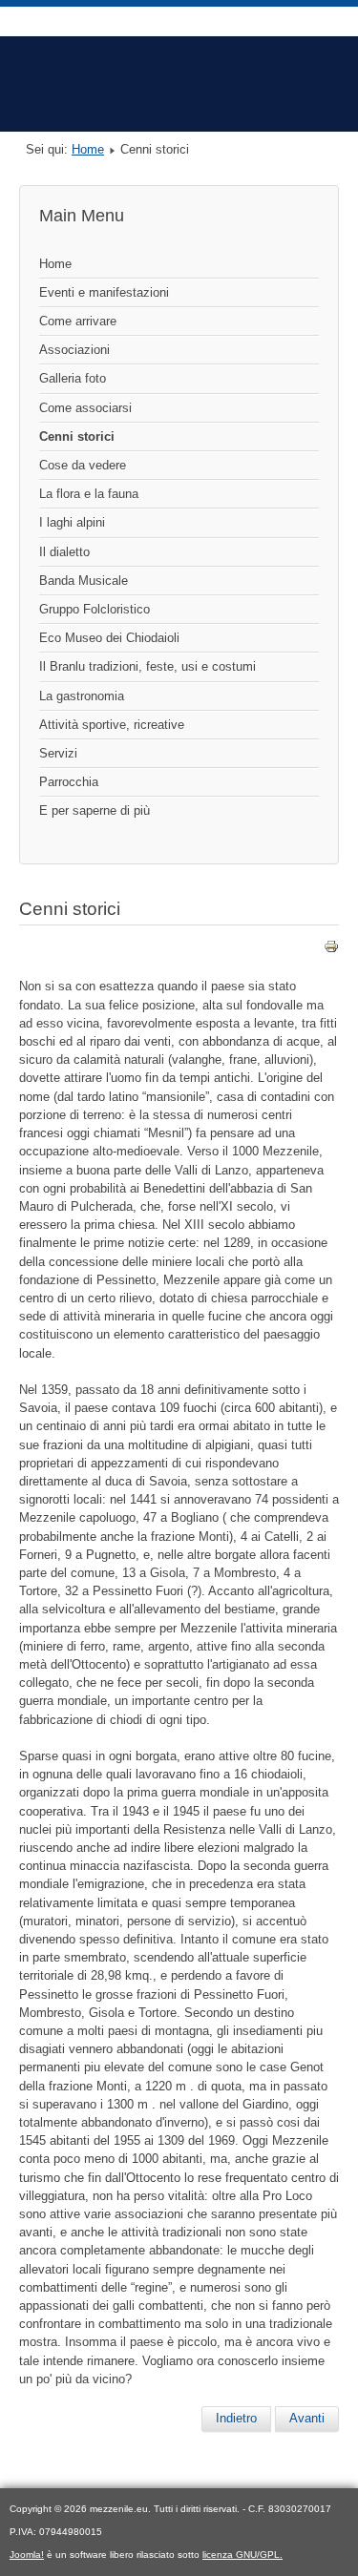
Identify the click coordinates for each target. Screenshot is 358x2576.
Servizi (58, 753)
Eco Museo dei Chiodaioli (109, 638)
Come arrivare (78, 321)
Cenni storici (77, 436)
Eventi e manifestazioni (104, 292)
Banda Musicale (84, 581)
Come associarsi (85, 408)
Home (88, 149)
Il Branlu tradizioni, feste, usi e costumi (147, 666)
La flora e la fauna (89, 494)
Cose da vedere (83, 465)
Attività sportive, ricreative (112, 725)
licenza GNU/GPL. (242, 2555)
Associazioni (74, 350)
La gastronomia (82, 696)
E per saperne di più (95, 810)
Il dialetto (64, 552)
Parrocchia (69, 782)
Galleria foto (73, 378)
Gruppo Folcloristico (95, 609)
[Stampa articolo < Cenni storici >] (331, 950)
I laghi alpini (72, 522)
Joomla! (27, 2555)
